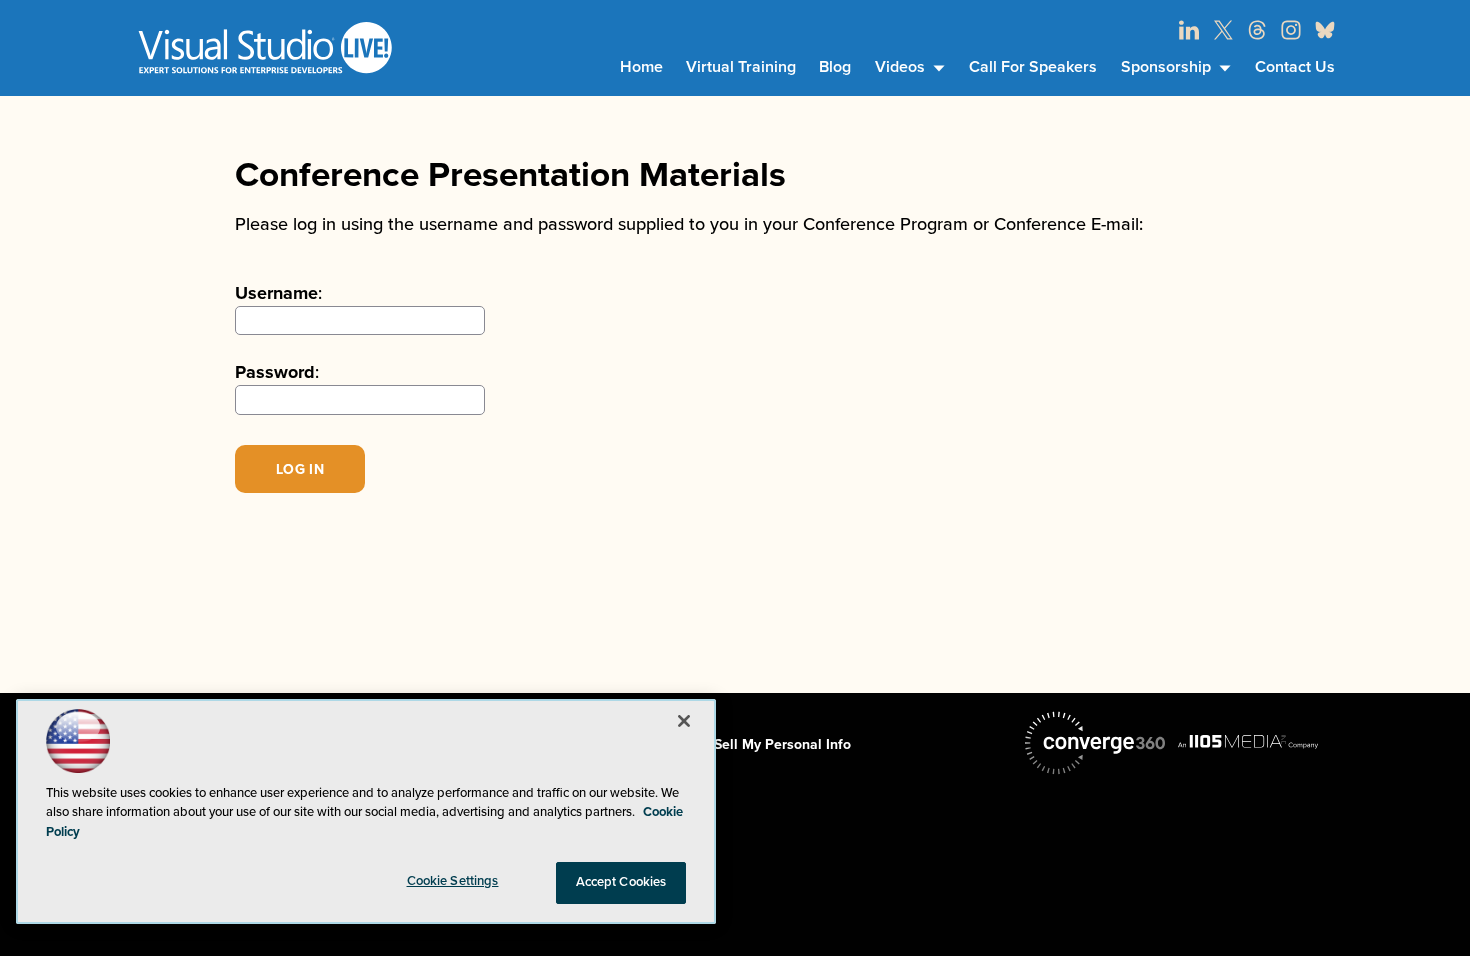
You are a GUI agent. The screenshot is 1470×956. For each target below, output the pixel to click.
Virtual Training (741, 67)
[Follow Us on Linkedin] (1189, 30)
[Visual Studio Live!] (265, 47)
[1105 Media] (1248, 741)
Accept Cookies (621, 882)
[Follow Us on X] (1223, 30)
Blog (835, 67)
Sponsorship (1166, 67)
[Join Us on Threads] (1257, 30)
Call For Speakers (1033, 67)
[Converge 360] (1095, 743)
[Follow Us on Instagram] (1291, 30)
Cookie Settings (453, 881)
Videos (900, 67)
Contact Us (1295, 67)
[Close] (684, 721)
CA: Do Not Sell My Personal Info (744, 744)
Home (641, 67)
